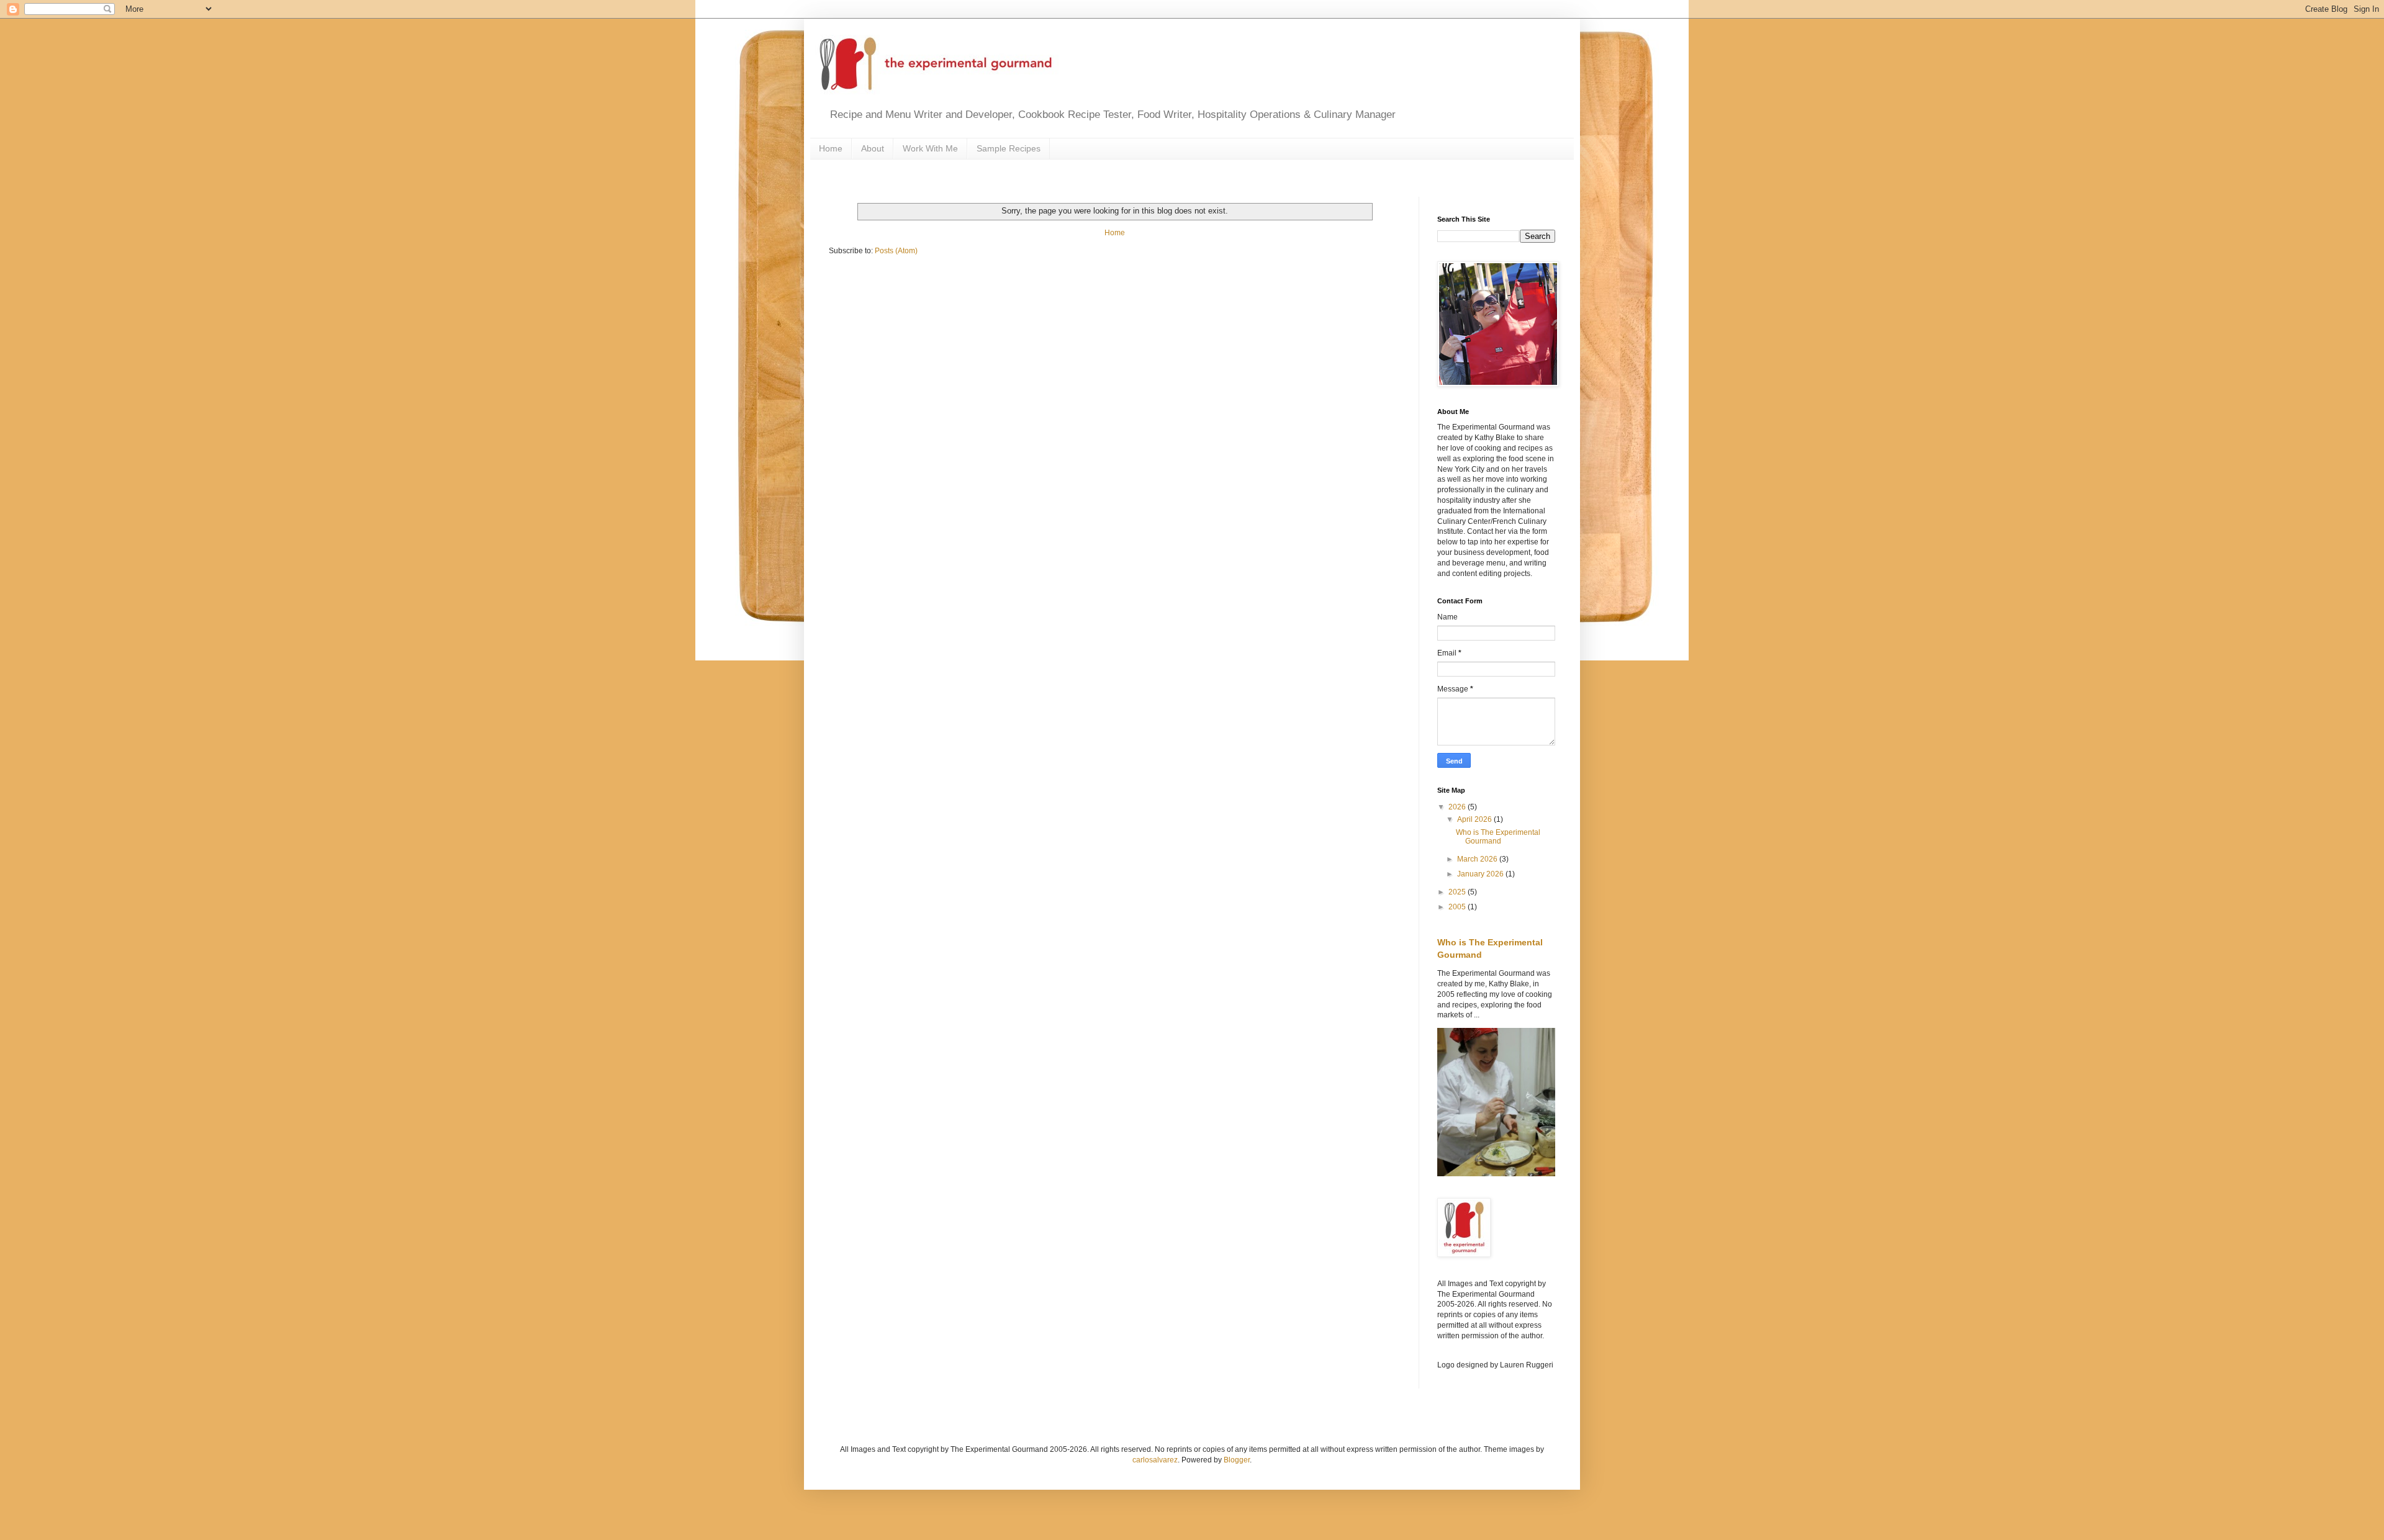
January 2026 (1481, 874)
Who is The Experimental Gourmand (1498, 837)
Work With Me (930, 148)
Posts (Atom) (896, 251)
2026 (1458, 807)
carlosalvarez (1155, 1460)
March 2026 (1478, 859)
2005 (1458, 907)
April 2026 (1475, 819)
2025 (1458, 892)
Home (831, 148)
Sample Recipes (1009, 148)
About (873, 148)
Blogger (1237, 1460)
